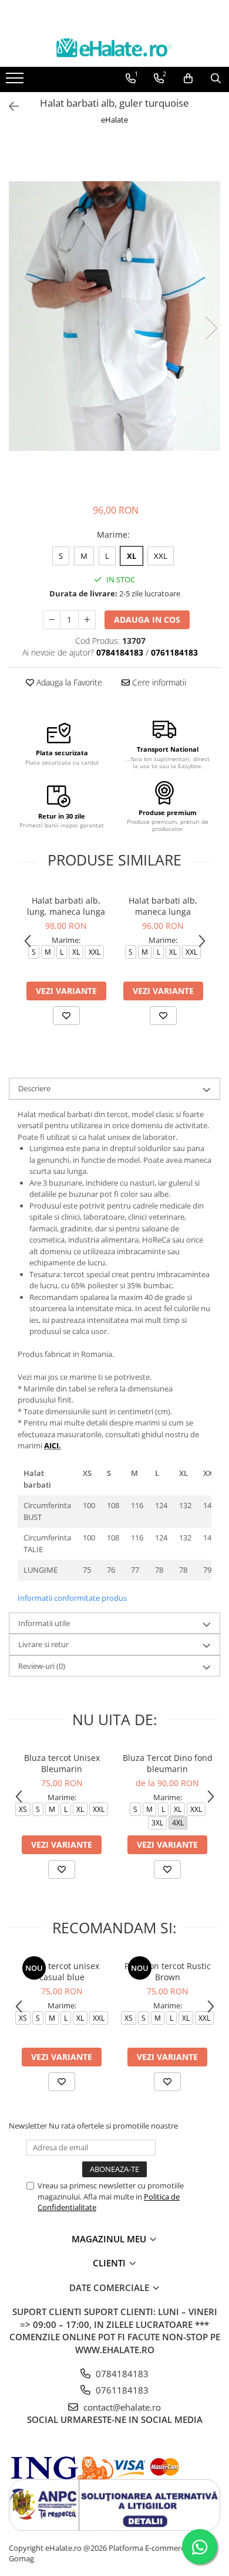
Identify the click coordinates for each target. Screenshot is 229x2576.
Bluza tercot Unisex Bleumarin (62, 1763)
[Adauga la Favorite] (66, 1016)
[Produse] (16, 82)
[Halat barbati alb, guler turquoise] (114, 316)
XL (132, 556)
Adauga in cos (147, 620)
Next (211, 328)
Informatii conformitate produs (72, 1598)
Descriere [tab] (34, 1088)
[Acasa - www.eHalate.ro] (114, 48)
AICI (51, 1445)
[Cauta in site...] (216, 79)
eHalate (114, 120)
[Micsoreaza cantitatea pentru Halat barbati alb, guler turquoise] (52, 620)
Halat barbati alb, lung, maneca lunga (66, 906)
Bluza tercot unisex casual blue (62, 1971)
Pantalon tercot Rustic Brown (168, 1971)
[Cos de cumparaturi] (188, 79)
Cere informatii (158, 682)
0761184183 (121, 2390)
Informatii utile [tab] (44, 1623)
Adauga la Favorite (68, 682)
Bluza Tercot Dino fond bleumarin (168, 1763)
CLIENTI (110, 2263)
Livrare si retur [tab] (43, 1644)
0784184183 (121, 2374)
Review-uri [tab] (42, 1666)
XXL (161, 556)
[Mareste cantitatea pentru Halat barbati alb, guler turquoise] (87, 620)
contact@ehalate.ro (121, 2407)
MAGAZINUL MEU (110, 2239)
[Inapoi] (9, 106)
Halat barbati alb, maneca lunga (163, 906)
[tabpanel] (114, 316)
